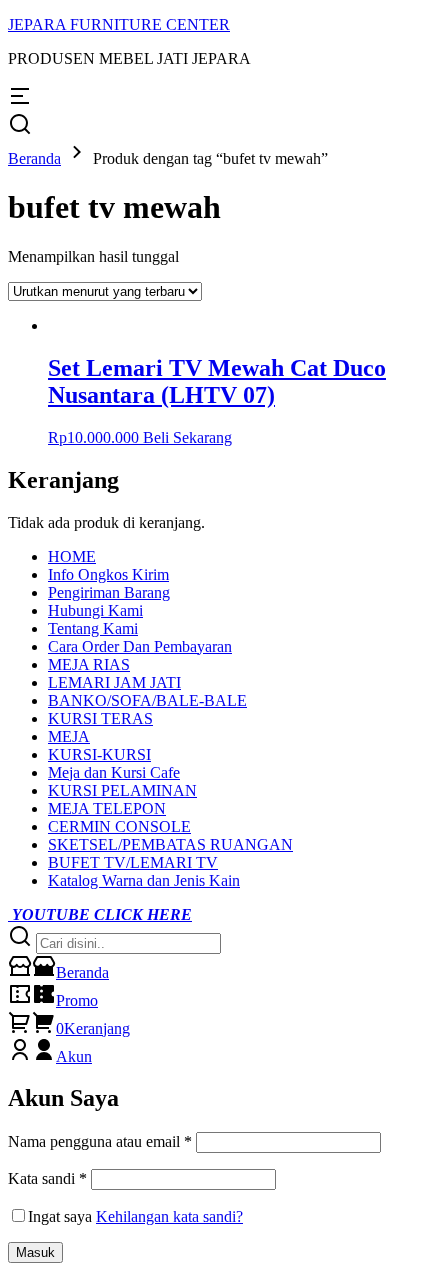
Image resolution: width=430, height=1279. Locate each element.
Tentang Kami (93, 628)
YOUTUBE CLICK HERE (100, 914)
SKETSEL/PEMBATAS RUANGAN (170, 844)
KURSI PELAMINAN (122, 790)
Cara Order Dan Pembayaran (140, 646)
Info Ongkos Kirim (108, 574)
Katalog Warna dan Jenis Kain (144, 880)
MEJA (69, 736)
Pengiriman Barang (109, 592)
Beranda (34, 158)
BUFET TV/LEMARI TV (133, 862)
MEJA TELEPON (107, 808)
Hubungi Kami (95, 610)
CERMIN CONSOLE (119, 826)
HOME (72, 556)
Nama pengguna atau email (100, 1141)
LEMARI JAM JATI (114, 682)
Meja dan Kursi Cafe (114, 772)
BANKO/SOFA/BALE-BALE (147, 700)
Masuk (35, 1252)
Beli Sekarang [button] (187, 437)
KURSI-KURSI (99, 754)
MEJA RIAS (89, 664)
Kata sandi (47, 1178)
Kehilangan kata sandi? (169, 1216)
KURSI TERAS (100, 718)
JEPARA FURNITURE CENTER (119, 24)
